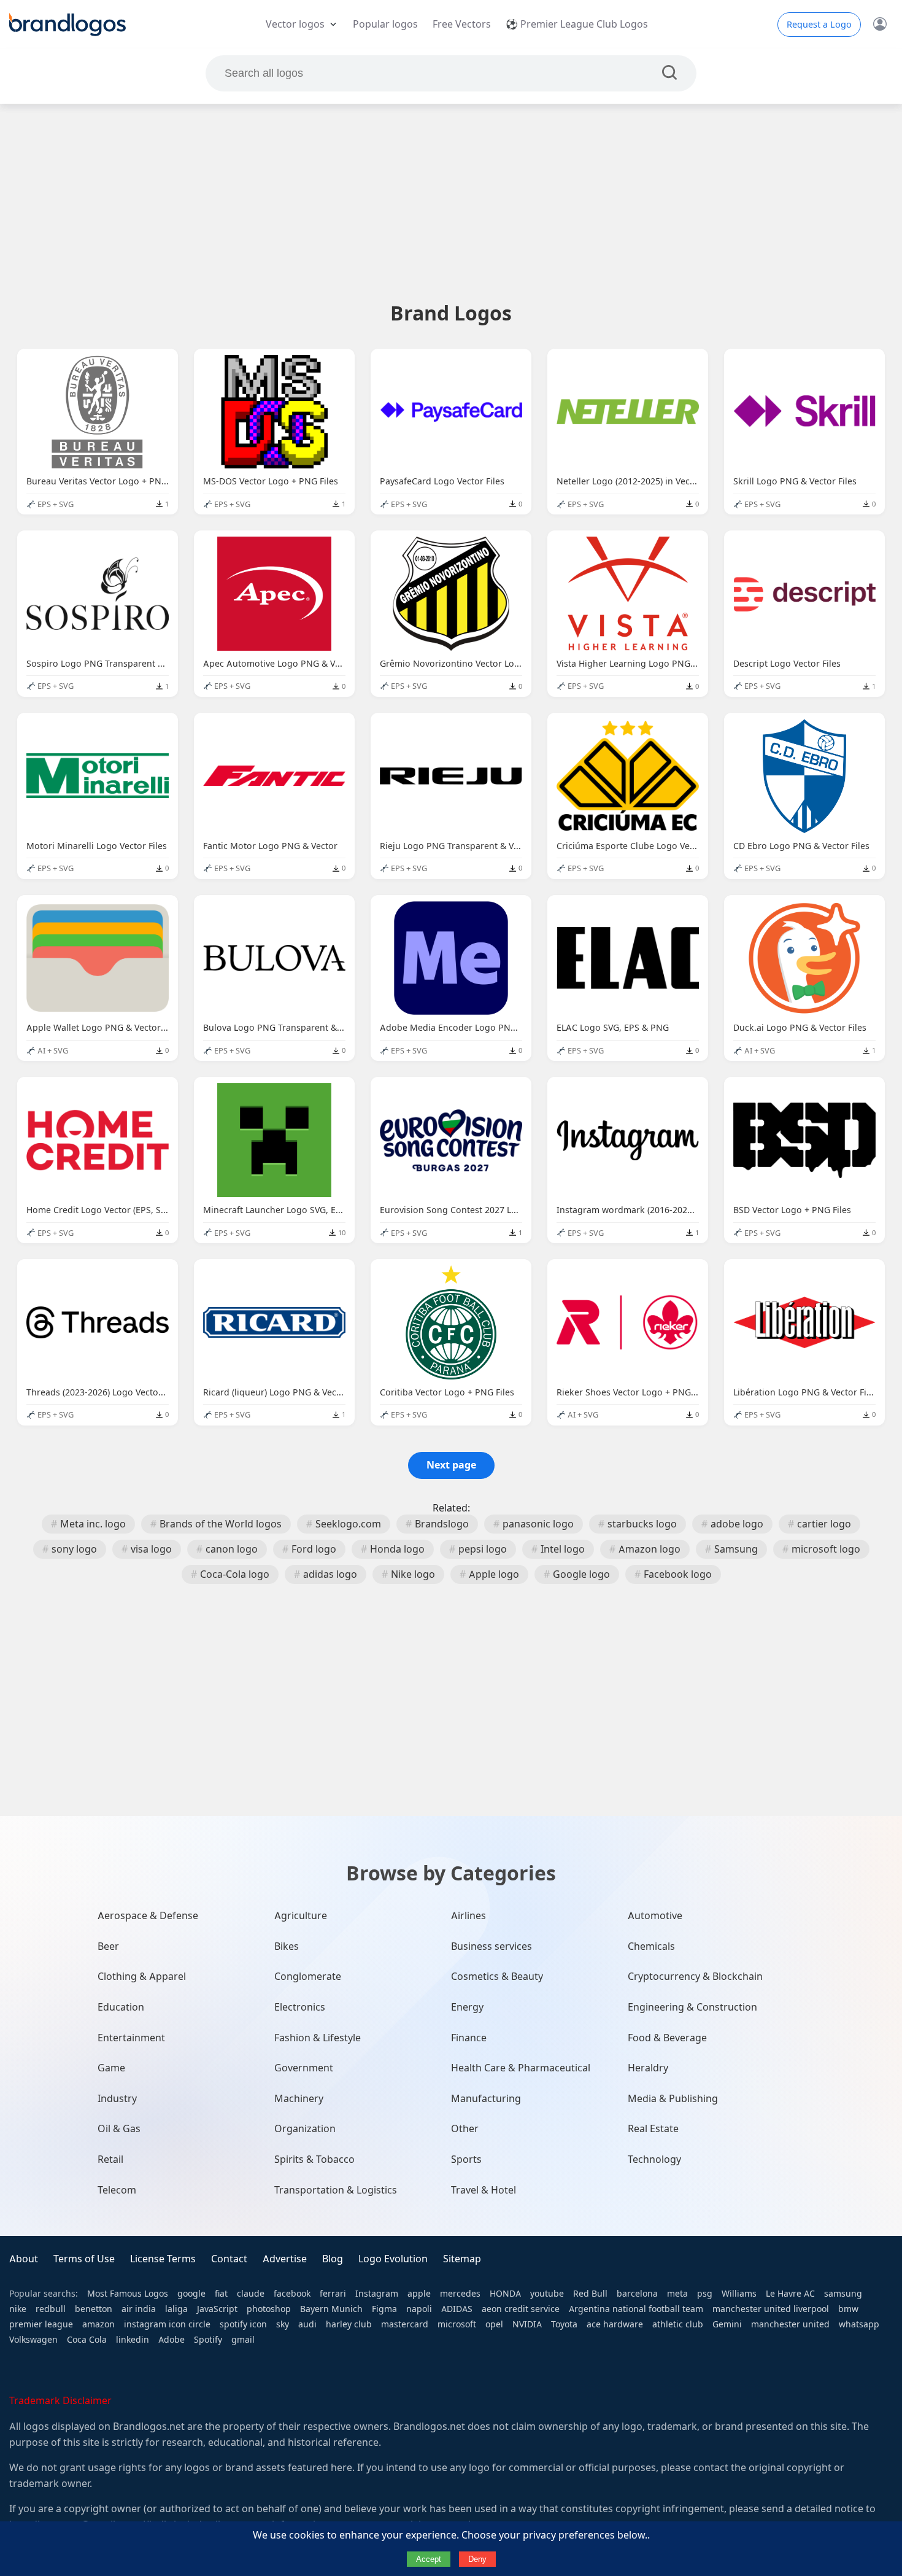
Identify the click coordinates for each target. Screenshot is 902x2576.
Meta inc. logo (93, 1524)
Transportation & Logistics (336, 2190)
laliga (176, 2309)
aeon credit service (521, 2309)
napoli (419, 2309)
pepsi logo (483, 1549)
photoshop (269, 2309)
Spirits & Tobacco (314, 2159)
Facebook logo (678, 1574)
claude (251, 2294)
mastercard (405, 2324)
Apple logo (494, 1574)
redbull (51, 2309)
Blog (333, 2259)
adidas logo (330, 1574)
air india (139, 2309)
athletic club (678, 2324)
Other (465, 2129)
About (24, 2259)
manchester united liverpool (771, 2309)
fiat (221, 2294)
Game (111, 2068)
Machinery (299, 2099)
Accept (429, 2559)
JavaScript (217, 2309)
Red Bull (590, 2294)
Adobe (172, 2340)
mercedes (460, 2294)
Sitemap (462, 2259)
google (191, 2294)
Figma (384, 2309)
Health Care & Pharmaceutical (521, 2068)
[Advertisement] (451, 202)
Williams (739, 2294)
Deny (477, 2559)
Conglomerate (308, 1977)
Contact (229, 2259)
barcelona (637, 2294)
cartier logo (824, 1524)
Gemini (727, 2324)
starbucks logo (642, 1524)
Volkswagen (33, 2340)
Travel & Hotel (484, 2190)
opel (494, 2324)
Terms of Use (84, 2259)
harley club (349, 2324)
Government (304, 2068)
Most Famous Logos (128, 2294)
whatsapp (859, 2324)
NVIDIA (527, 2324)
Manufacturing (486, 2099)
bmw (848, 2309)
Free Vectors (462, 24)
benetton (94, 2309)
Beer (108, 1946)
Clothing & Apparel (142, 1977)
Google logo (581, 1574)
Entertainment (131, 2038)
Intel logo (563, 1549)
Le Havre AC (790, 2294)
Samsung (736, 1549)
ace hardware (615, 2324)
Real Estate (653, 2129)
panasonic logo (538, 1524)
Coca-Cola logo (235, 1574)
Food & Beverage (667, 2038)
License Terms (163, 2259)
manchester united (790, 2324)
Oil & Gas (119, 2129)
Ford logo (314, 1549)
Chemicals (651, 1946)
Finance (469, 2038)
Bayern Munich (331, 2309)
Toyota (564, 2324)
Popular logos (385, 24)
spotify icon (243, 2324)
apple (419, 2294)
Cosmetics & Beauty (497, 1977)
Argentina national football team (636, 2309)
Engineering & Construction (692, 2007)
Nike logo (413, 1574)
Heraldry (648, 2068)
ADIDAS (457, 2309)
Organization (305, 2129)
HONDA (505, 2294)
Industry (117, 2099)
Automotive (655, 1916)
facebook (292, 2294)
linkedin (133, 2340)
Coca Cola (87, 2340)
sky (283, 2324)
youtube (547, 2294)
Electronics (300, 2007)
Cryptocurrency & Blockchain (695, 1977)
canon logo (232, 1549)
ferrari (333, 2294)
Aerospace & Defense (148, 1916)
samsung (843, 2294)
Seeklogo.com (348, 1524)
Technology (654, 2159)
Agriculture (301, 1916)
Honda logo (397, 1549)
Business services (491, 1946)
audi (307, 2324)
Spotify (208, 2340)
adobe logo (737, 1524)
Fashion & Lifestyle (318, 2038)
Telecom (117, 2190)
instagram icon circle (167, 2324)
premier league (41, 2324)
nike (18, 2309)
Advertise (285, 2259)
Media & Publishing (673, 2099)
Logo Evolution (393, 2259)
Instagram (377, 2294)
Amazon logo (650, 1549)
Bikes (287, 1946)
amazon (98, 2324)
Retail (110, 2159)
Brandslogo (442, 1524)
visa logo (151, 1549)
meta (677, 2294)
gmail (243, 2340)
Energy (467, 2007)
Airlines (468, 1916)
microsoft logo (826, 1549)
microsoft (457, 2324)
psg (705, 2294)
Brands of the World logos (221, 1524)
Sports (466, 2159)
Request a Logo (819, 25)
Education (121, 2007)
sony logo (74, 1549)
